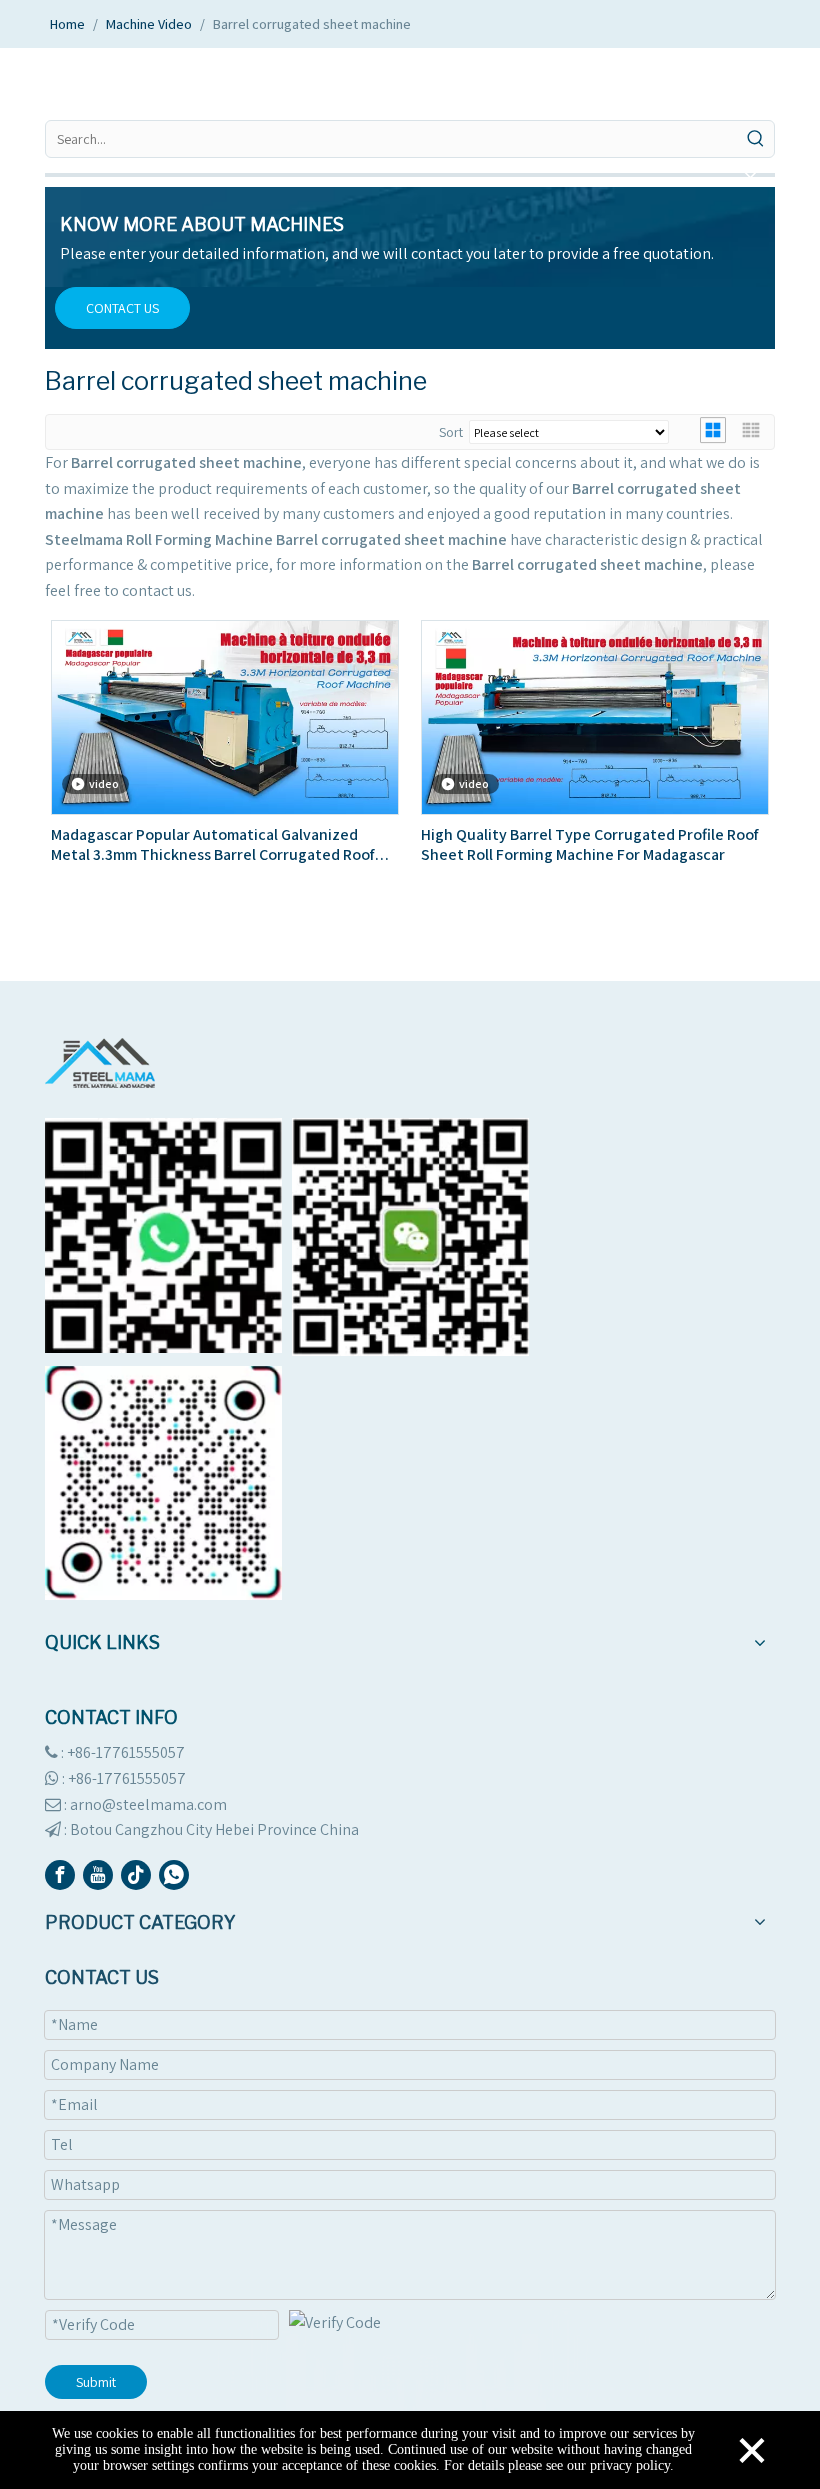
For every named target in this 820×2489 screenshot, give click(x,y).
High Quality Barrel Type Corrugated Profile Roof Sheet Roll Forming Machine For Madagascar (589, 845)
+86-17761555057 (127, 1778)
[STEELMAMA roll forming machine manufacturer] (100, 1063)
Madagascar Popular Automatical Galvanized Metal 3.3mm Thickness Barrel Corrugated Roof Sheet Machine (212, 845)
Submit (96, 2382)
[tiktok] (136, 1875)
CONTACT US (122, 308)
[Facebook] (60, 1875)
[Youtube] (98, 1875)
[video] (225, 716)
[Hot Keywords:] (756, 139)
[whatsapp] (174, 1875)
